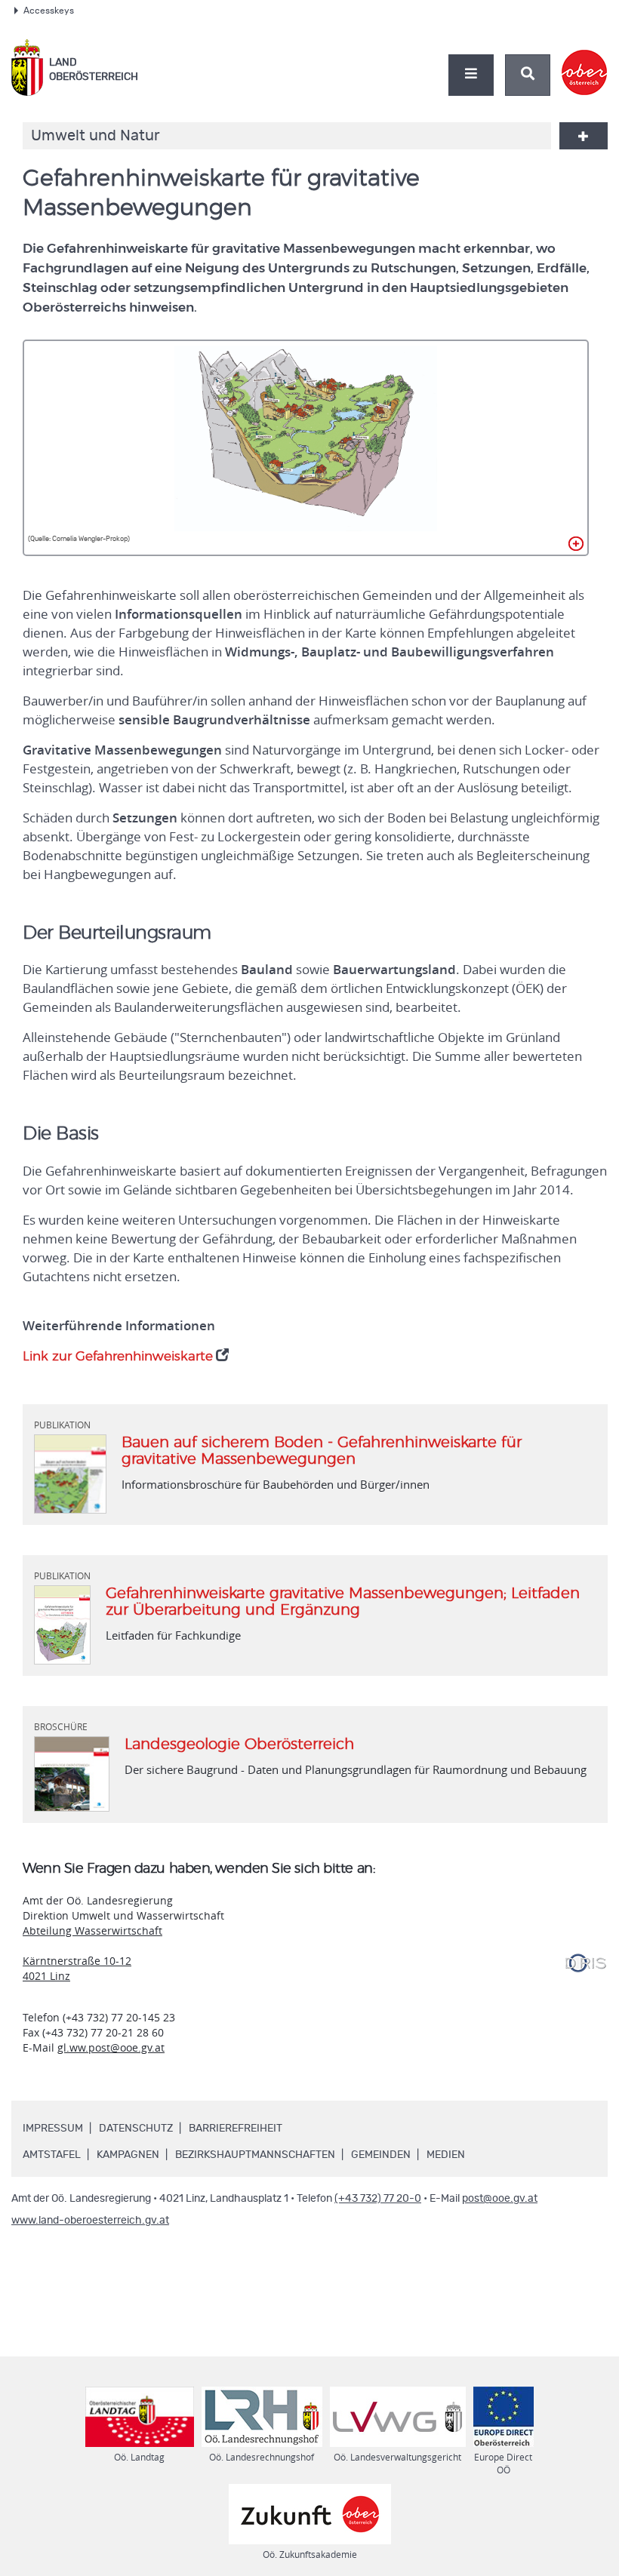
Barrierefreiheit (236, 2129)
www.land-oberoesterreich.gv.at (90, 2221)
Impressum (53, 2129)
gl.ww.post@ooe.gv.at (111, 2047)
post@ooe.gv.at (500, 2199)
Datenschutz (136, 2129)
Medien (446, 2155)
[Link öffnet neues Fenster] (585, 60)
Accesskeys (49, 11)
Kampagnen (128, 2155)
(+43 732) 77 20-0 (378, 2199)
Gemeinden (381, 2155)
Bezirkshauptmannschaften (255, 2155)
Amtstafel (52, 2155)
